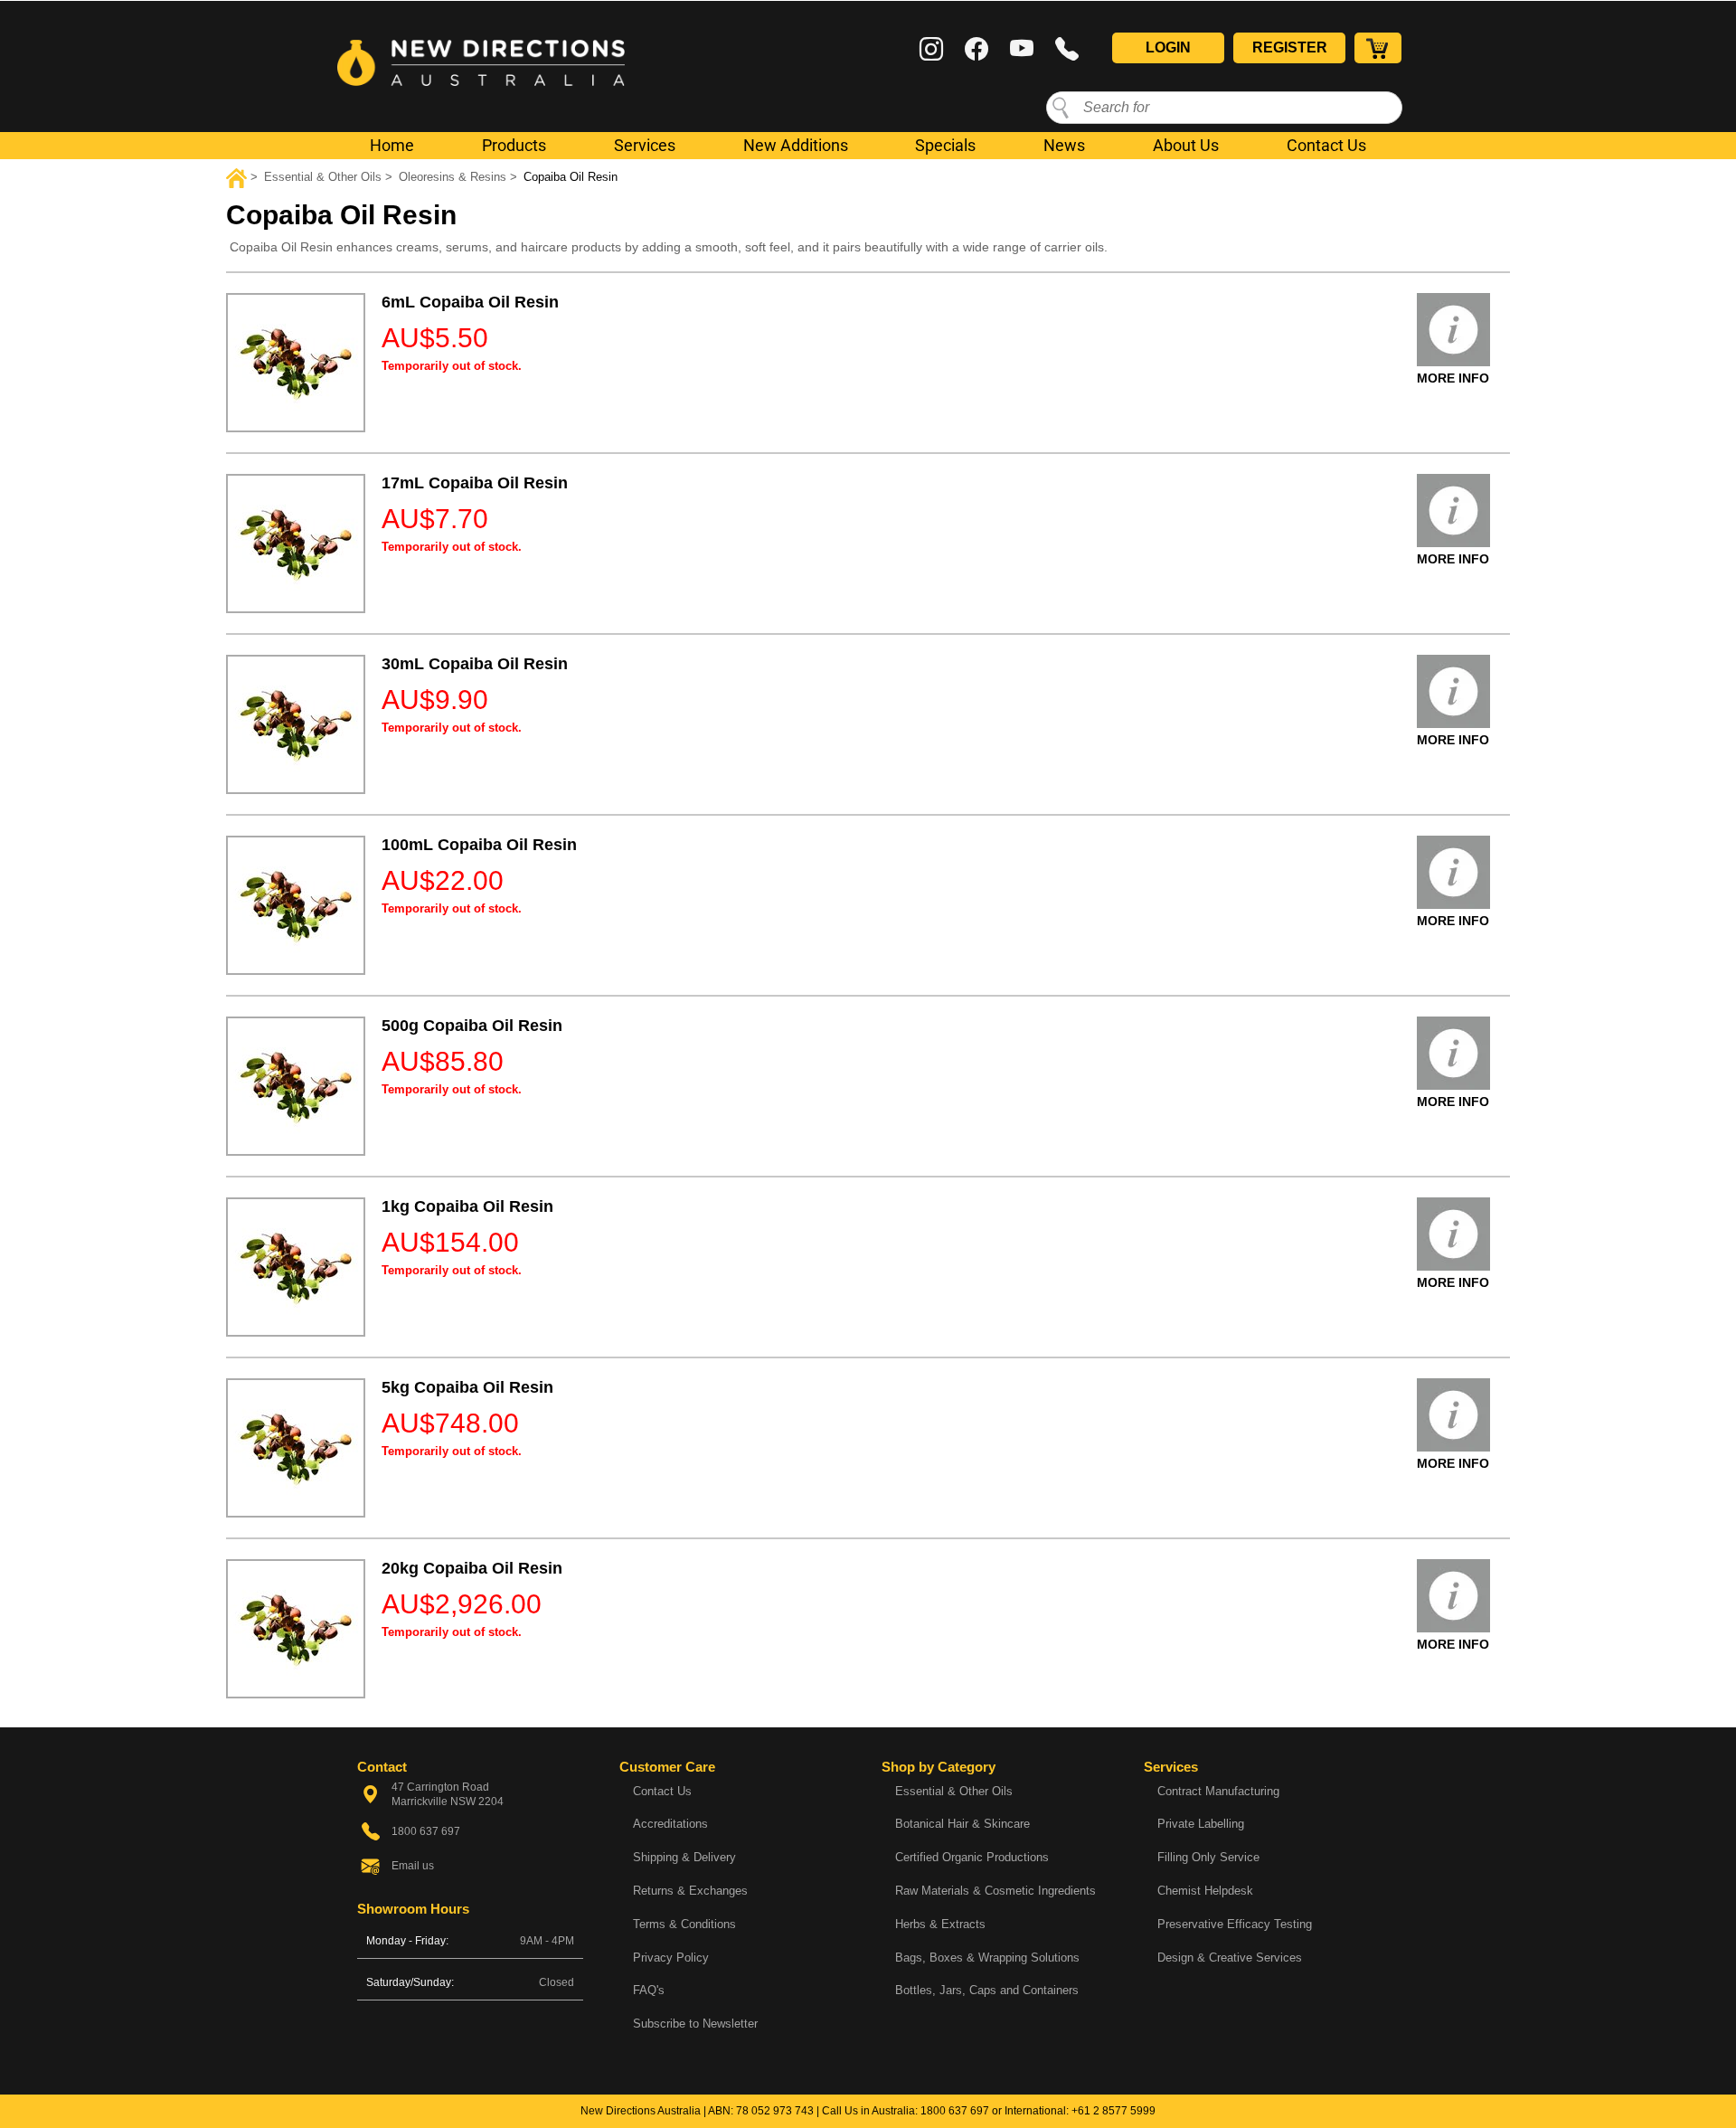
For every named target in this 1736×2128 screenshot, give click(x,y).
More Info (1453, 378)
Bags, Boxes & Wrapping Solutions (987, 1958)
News (1064, 145)
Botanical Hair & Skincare (962, 1824)
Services (645, 145)
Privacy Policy (671, 1958)
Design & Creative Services (1230, 1958)
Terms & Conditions (684, 1924)
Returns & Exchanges (690, 1891)
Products (514, 145)
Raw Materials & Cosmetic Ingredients (995, 1891)
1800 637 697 (955, 2111)
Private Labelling (1201, 1824)
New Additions (796, 145)
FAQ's (649, 1990)
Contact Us (1326, 145)
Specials (945, 145)
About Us (1186, 145)
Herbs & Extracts (940, 1924)
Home (392, 145)
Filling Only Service (1208, 1857)
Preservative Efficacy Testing (1235, 1924)
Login (1168, 47)
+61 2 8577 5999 (1113, 2111)
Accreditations (670, 1824)
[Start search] (1061, 107)
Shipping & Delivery (684, 1857)
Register (1290, 47)
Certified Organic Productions (972, 1857)
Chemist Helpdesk (1205, 1891)
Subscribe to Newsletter (695, 2024)
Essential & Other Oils (954, 1791)
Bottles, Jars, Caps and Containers (987, 1990)
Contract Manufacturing (1218, 1791)
